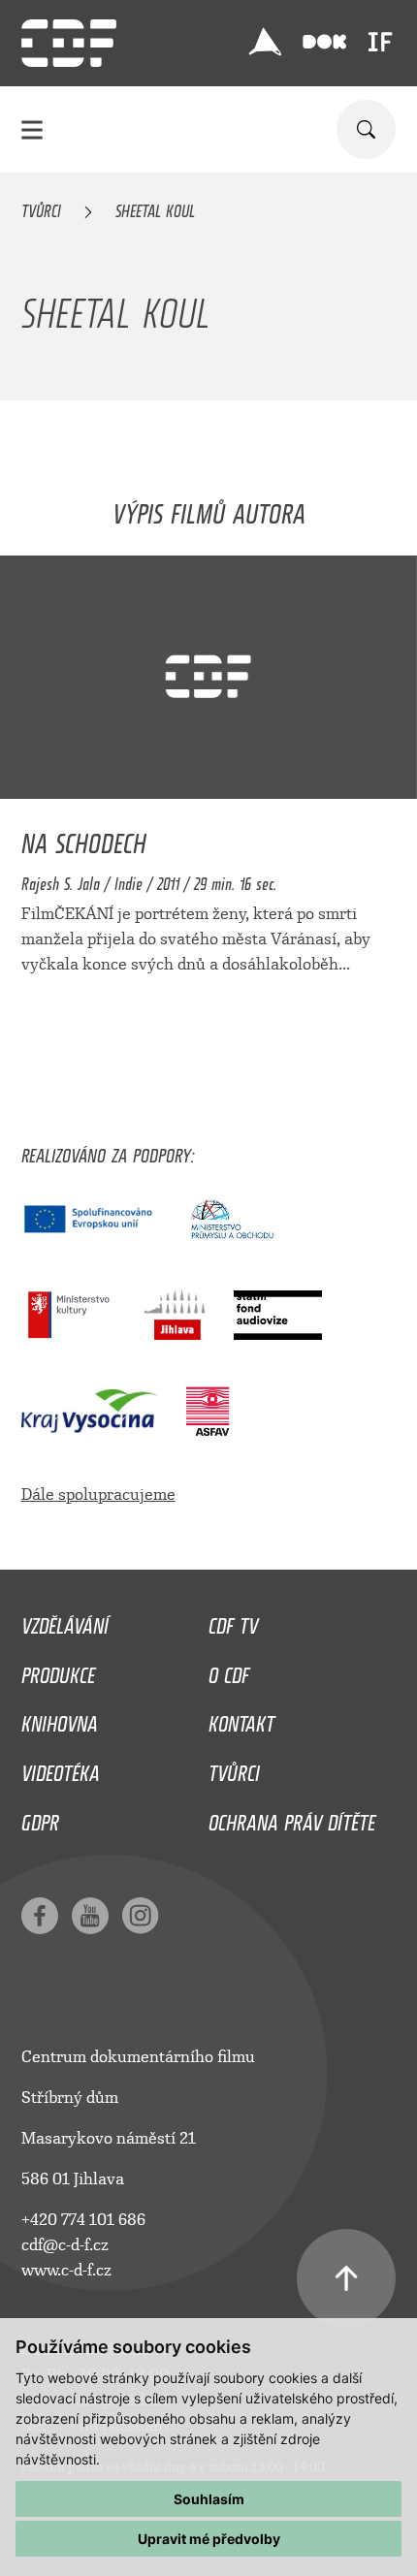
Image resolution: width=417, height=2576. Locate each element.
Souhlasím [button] (209, 2499)
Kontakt (241, 1719)
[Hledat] (366, 129)
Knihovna (60, 1719)
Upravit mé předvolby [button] (209, 2539)
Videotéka (61, 1768)
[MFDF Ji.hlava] (265, 42)
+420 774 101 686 (83, 2220)
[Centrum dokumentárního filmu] (69, 43)
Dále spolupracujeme (98, 1495)
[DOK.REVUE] (324, 42)
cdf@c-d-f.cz (65, 2245)
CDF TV (233, 1621)
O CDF (229, 1670)
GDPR (40, 1818)
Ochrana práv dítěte (292, 1818)
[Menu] (32, 129)
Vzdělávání (65, 1621)
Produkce (58, 1670)
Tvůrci (41, 207)
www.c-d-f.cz (66, 2270)
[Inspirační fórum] (380, 42)
